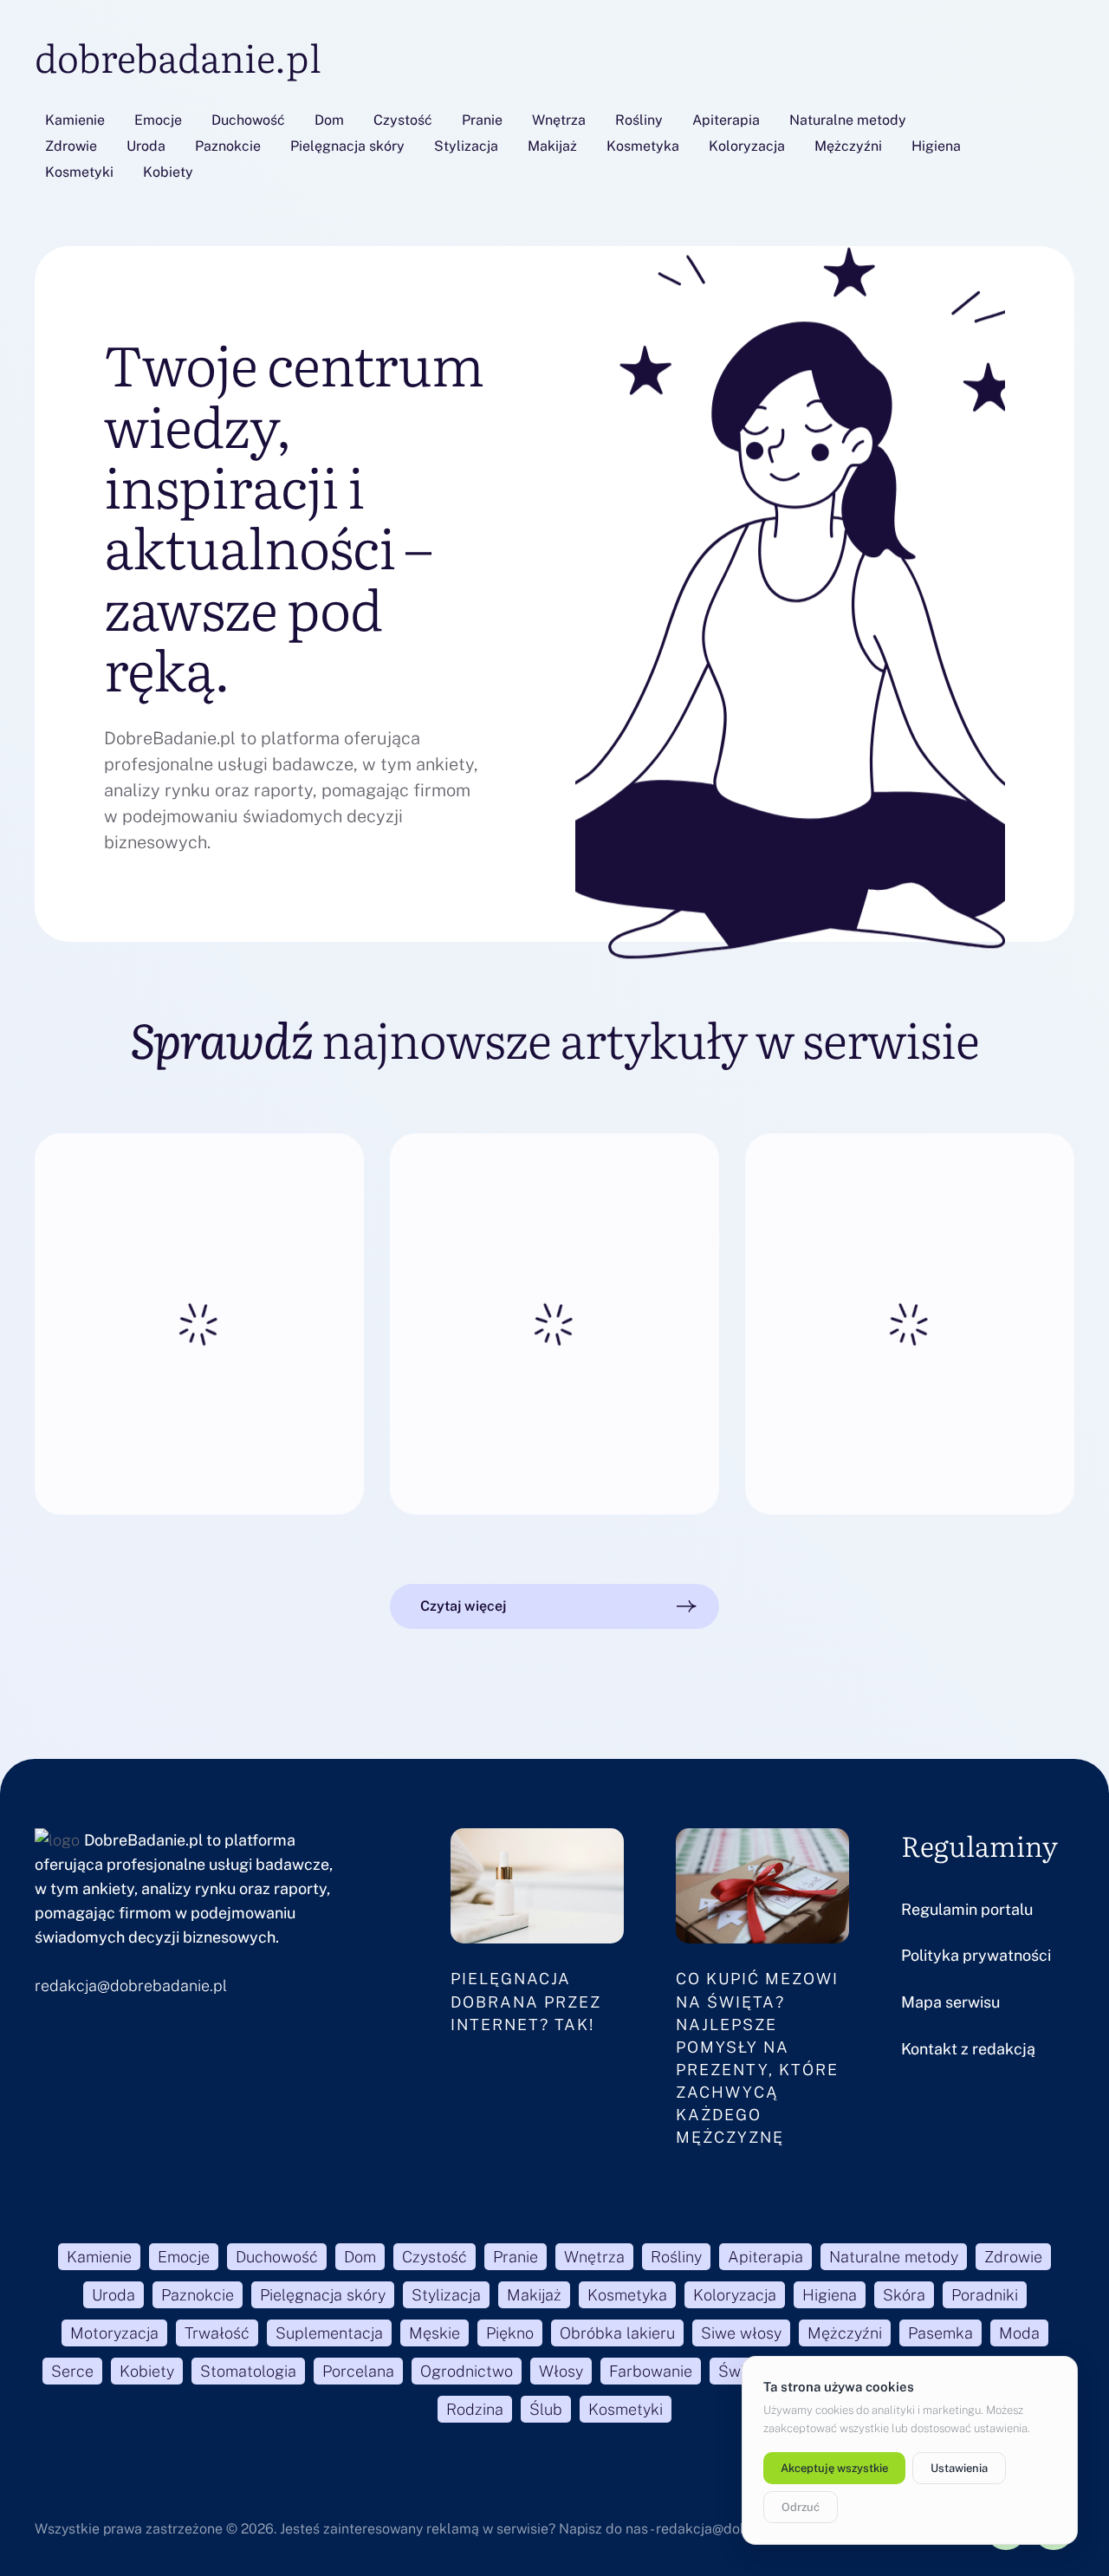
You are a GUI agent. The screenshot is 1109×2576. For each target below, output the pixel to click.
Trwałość (217, 2333)
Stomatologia (248, 2371)
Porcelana (358, 2371)
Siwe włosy (741, 2333)
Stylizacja (466, 146)
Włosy (561, 2371)
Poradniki (985, 2295)
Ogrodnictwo (467, 2371)
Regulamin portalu (967, 1909)
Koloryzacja (747, 146)
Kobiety (168, 172)
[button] (554, 1606)
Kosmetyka (643, 146)
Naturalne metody (848, 120)
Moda (1019, 2333)
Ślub (546, 2409)
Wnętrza (559, 120)
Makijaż (552, 146)
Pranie (482, 120)
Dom (329, 120)
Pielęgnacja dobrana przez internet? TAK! (526, 2001)
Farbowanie (651, 2371)
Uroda (146, 146)
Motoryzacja (114, 2333)
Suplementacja (329, 2333)
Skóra (904, 2295)
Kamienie (75, 120)
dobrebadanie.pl (178, 56)
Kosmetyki (79, 172)
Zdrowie (71, 146)
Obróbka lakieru (617, 2333)
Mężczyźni (848, 146)
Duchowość (248, 120)
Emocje (158, 120)
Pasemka (940, 2333)
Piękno (510, 2333)
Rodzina (475, 2409)
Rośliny (639, 120)
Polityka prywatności (976, 1955)
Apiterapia (726, 120)
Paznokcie (228, 146)
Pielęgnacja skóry (347, 146)
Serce (72, 2371)
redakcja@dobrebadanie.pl (131, 1986)
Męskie (435, 2333)
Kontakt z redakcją (968, 2049)
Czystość (403, 120)
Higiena (936, 146)
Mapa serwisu (950, 2002)
